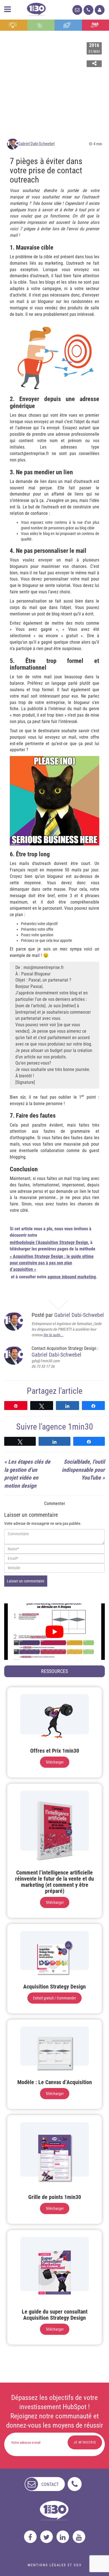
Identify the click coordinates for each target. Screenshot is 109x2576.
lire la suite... (53, 1335)
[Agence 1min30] (36, 8)
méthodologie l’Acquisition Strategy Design (49, 1242)
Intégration (41, 25)
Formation (68, 25)
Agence (95, 25)
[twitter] (47, 2537)
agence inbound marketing (72, 1277)
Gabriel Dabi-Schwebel (36, 144)
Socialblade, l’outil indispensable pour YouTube (83, 1470)
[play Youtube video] (54, 1632)
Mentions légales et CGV (55, 2565)
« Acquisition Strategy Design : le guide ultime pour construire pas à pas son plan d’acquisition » (52, 1263)
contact (50, 2484)
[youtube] (79, 2537)
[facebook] (30, 2537)
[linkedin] (63, 2537)
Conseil (14, 25)
